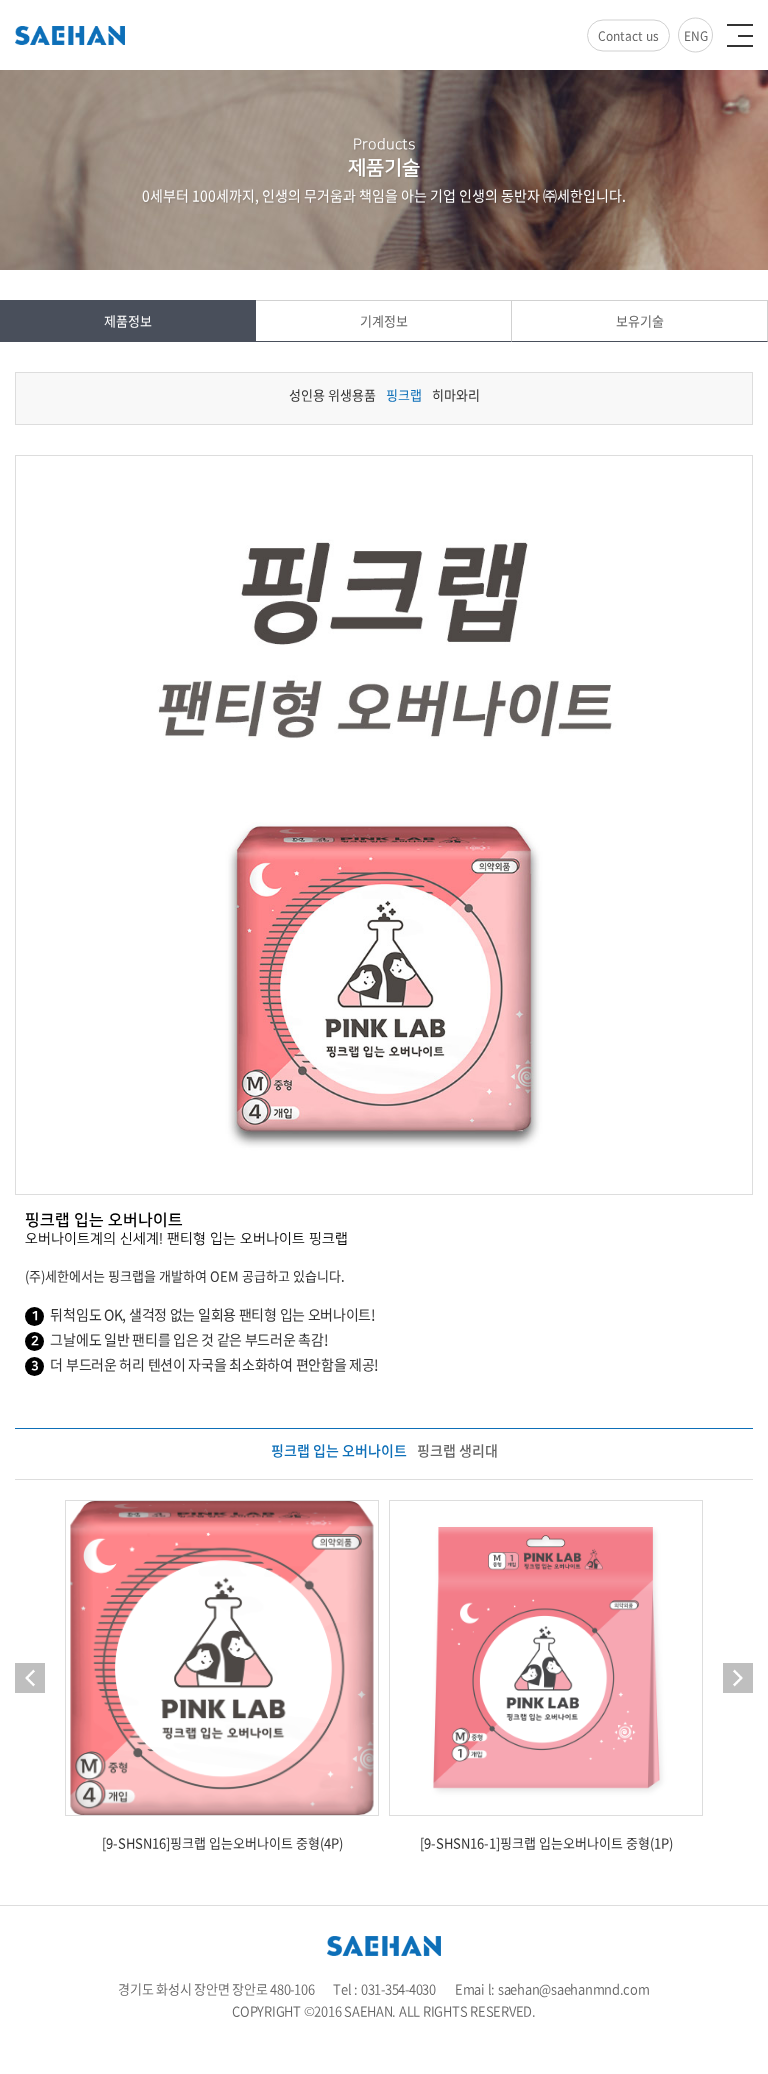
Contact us (628, 36)
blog (444, 2032)
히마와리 (456, 394)
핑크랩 (404, 394)
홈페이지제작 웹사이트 (371, 2032)
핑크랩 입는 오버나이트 (339, 1450)
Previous (30, 1678)
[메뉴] (740, 35)
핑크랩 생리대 (457, 1450)
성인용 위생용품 (332, 394)
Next (738, 1678)
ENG (696, 36)
